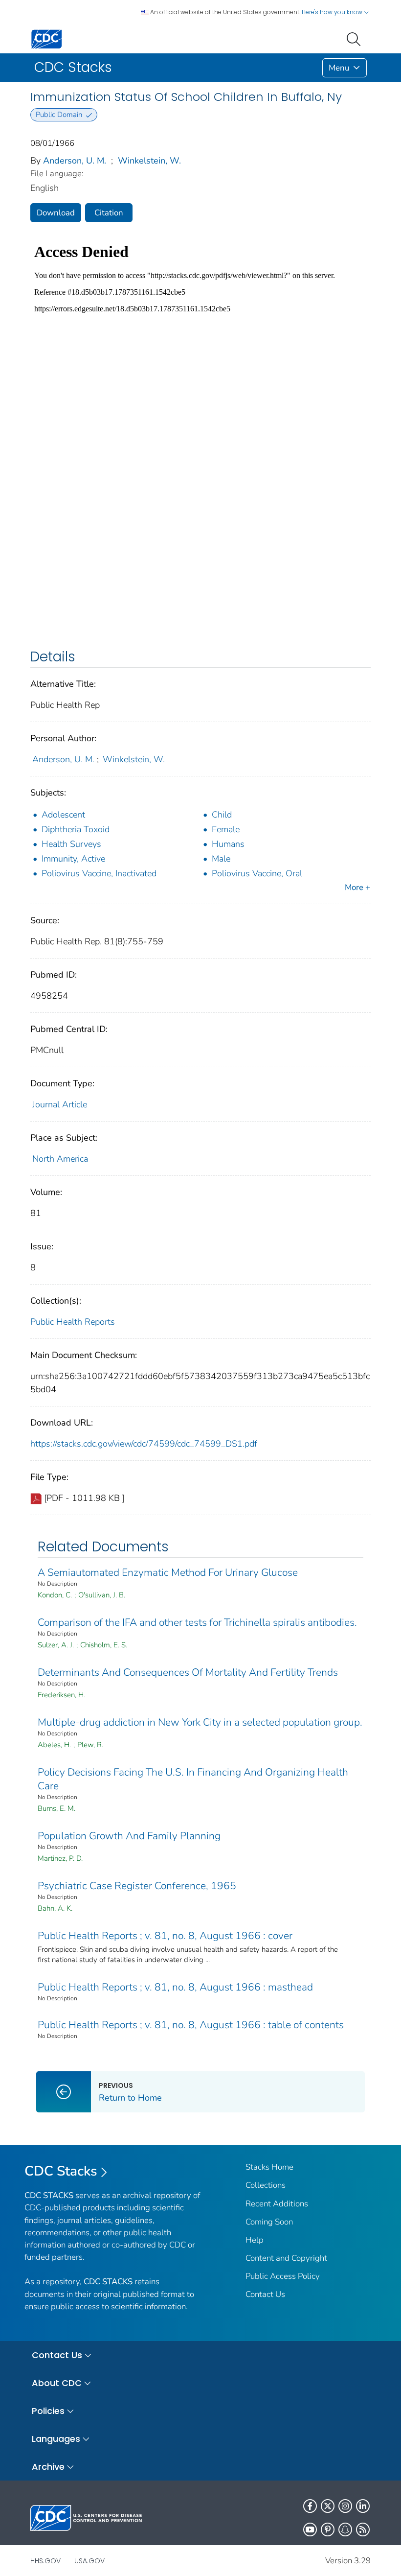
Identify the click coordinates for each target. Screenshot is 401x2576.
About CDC (57, 2383)
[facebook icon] (310, 2506)
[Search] (356, 38)
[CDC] (46, 38)
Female (226, 829)
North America (60, 1159)
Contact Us (265, 2294)
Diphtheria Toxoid (76, 829)
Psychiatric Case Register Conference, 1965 (137, 1886)
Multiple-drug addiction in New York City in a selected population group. (200, 1722)
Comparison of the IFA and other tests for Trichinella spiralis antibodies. (197, 1622)
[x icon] (328, 2506)
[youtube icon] (310, 2529)
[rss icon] (363, 2529)
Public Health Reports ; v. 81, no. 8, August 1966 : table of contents (191, 2025)
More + (357, 887)
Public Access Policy (283, 2276)
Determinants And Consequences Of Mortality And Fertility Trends (188, 1672)
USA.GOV (89, 2561)
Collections (266, 2185)
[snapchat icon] (345, 2529)
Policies (48, 2411)
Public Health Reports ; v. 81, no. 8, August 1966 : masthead (175, 1987)
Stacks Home (269, 2167)
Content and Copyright (286, 2258)
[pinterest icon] (328, 2529)
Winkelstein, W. (149, 161)
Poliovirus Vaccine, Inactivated (99, 873)
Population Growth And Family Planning (129, 1836)
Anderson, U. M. (75, 161)
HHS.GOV (45, 2561)
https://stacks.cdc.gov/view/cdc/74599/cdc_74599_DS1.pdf (144, 1444)
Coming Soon (269, 2222)
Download (56, 213)
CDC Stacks (61, 2171)
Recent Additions (277, 2204)
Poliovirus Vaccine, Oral (257, 873)
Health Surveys (71, 844)
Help (255, 2240)
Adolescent (63, 815)
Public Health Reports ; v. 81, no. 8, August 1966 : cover (165, 1936)
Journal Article (60, 1104)
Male (221, 859)
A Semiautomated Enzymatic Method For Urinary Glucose (168, 1572)
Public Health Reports (73, 1322)
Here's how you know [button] (333, 12)
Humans (228, 844)
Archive (48, 2467)
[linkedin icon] (363, 2506)
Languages (56, 2439)
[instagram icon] (345, 2506)
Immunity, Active (73, 859)
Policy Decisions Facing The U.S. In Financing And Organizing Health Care (193, 1779)
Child (222, 815)
